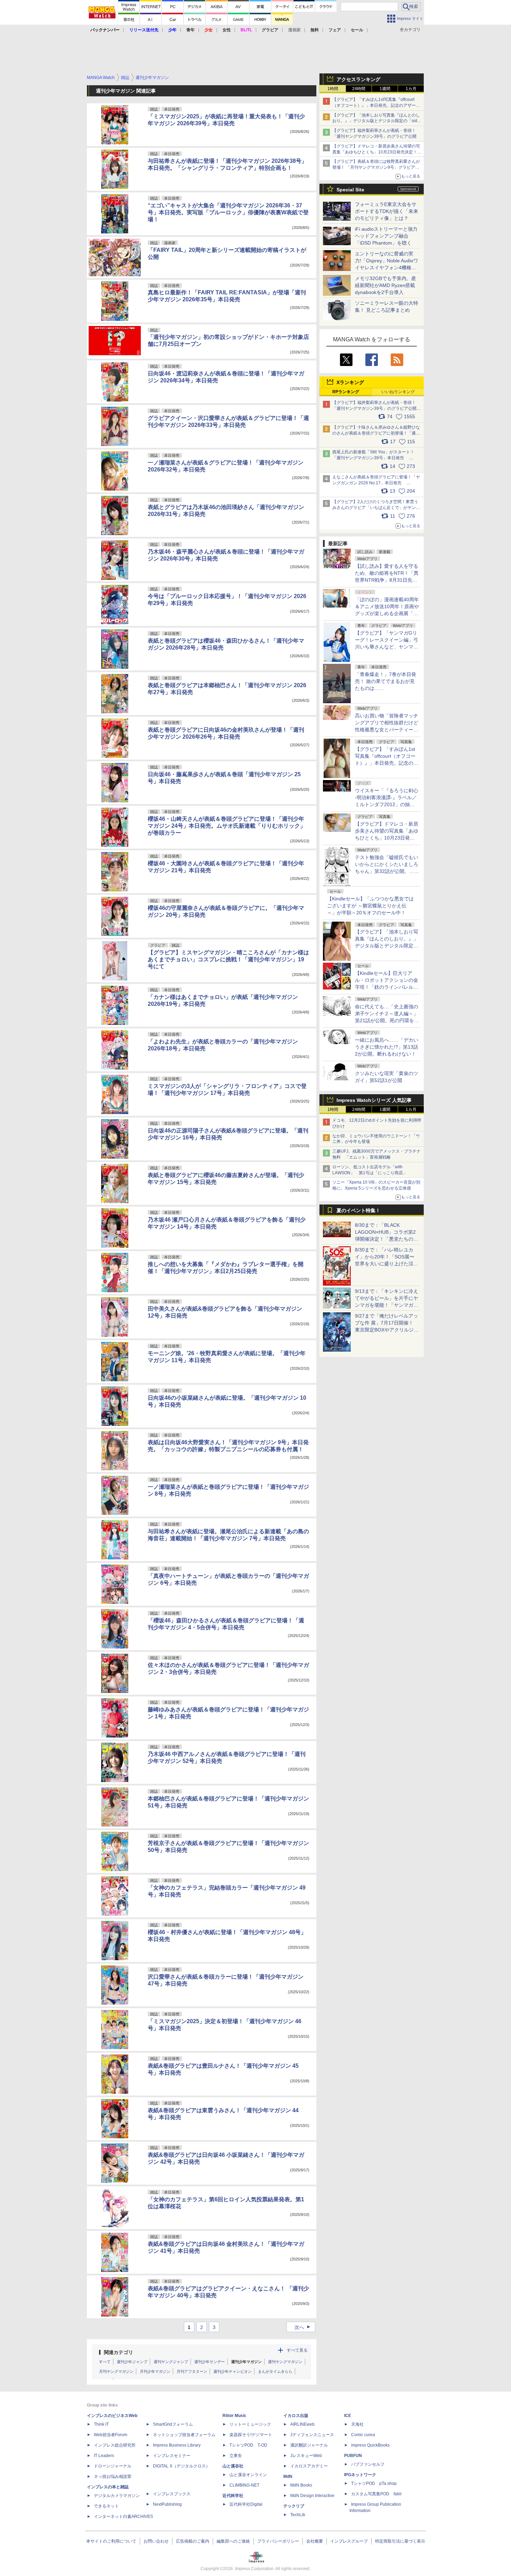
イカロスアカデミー (309, 2466)
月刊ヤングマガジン (116, 2371)
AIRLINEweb (302, 2424)
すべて (105, 2362)
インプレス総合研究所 (115, 2445)
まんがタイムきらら (275, 2371)
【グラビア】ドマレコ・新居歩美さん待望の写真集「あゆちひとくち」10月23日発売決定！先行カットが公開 (377, 152)
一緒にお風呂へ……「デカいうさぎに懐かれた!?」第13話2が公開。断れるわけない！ (387, 1047)
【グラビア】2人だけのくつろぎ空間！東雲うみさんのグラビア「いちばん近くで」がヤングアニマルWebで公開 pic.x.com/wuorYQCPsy (376, 508)
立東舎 (236, 2456)
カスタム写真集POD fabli (376, 2494)
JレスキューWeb (306, 2456)
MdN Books (301, 2485)
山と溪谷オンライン (248, 2475)
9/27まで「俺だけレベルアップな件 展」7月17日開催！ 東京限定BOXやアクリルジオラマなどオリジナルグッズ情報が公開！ (387, 1330)
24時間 (359, 89)
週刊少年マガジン (246, 2362)
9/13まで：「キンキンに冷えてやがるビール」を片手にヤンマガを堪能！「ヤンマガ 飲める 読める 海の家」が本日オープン (387, 1305)
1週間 (385, 89)
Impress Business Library (177, 2445)
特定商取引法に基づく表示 (400, 2541)
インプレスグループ (349, 2541)
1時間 (333, 89)
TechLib (298, 2515)
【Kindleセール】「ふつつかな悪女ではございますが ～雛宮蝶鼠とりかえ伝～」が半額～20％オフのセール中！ (370, 906)
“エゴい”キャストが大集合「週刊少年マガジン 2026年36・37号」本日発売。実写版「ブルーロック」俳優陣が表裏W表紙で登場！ (228, 212)
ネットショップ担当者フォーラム (184, 2435)
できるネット (106, 2506)
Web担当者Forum (111, 2435)
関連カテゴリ (119, 2352)
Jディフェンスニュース (312, 2435)
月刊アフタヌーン (192, 2371)
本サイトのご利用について (111, 2541)
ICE (348, 2416)
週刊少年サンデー (210, 2362)
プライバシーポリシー (278, 2541)
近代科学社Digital (246, 2504)
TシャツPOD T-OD (248, 2445)
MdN (288, 2476)
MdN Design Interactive (312, 2496)
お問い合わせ (156, 2541)
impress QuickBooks (370, 2445)
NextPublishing (167, 2504)
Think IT (101, 2424)
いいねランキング (398, 392)
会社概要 (315, 2541)
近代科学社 (233, 2496)
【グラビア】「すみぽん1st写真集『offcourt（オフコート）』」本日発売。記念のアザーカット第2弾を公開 (376, 105)
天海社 (357, 2424)
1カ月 (411, 89)
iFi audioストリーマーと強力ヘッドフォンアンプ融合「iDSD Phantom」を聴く (386, 236)
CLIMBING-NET (244, 2485)
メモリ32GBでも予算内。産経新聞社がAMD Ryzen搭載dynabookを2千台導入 (386, 285)
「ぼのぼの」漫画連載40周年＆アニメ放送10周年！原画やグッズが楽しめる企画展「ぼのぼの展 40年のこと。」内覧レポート (387, 613)
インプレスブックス (172, 2494)
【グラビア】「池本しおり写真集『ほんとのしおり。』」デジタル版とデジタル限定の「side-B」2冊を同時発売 (377, 121)
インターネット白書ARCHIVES (123, 2517)
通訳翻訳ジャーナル (309, 2445)
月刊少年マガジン (155, 2371)
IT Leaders (104, 2456)
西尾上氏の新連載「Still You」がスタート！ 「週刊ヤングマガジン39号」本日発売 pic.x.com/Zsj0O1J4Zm (373, 458)
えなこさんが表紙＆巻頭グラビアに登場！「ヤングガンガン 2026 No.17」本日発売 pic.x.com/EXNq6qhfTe (376, 483)
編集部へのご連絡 (233, 2541)
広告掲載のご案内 (193, 2541)
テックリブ (294, 2506)
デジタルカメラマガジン (117, 2496)
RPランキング (346, 392)
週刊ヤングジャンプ (171, 2362)
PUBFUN (353, 2456)
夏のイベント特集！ (358, 1210)
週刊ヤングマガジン (285, 2362)
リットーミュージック (250, 2424)
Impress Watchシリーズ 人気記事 (374, 1100)
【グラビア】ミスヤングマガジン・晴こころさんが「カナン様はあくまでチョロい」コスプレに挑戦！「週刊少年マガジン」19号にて (228, 959)
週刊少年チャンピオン (233, 2371)
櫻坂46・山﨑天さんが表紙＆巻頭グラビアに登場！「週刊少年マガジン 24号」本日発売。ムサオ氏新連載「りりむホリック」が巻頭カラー (227, 826)
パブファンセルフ (368, 2464)
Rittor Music (234, 2416)
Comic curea (363, 2435)
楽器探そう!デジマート (251, 2435)
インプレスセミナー (172, 2456)
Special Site (350, 190)
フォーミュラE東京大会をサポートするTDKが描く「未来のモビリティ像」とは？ (387, 211)
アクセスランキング (358, 79)
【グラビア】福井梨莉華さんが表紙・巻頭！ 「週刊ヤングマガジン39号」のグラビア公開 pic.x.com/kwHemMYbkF (377, 408)
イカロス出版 (296, 2416)
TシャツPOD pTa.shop (374, 2483)
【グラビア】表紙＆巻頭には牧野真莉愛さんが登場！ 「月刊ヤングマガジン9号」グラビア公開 (376, 167)
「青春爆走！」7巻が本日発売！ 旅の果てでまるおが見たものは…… (386, 681)
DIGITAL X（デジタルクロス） (181, 2466)
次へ (303, 2327)
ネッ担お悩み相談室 (113, 2476)
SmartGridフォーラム (173, 2424)
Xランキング (350, 382)
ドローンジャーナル (113, 2466)
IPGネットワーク (360, 2475)
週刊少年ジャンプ (132, 2362)
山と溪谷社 (233, 2466)
